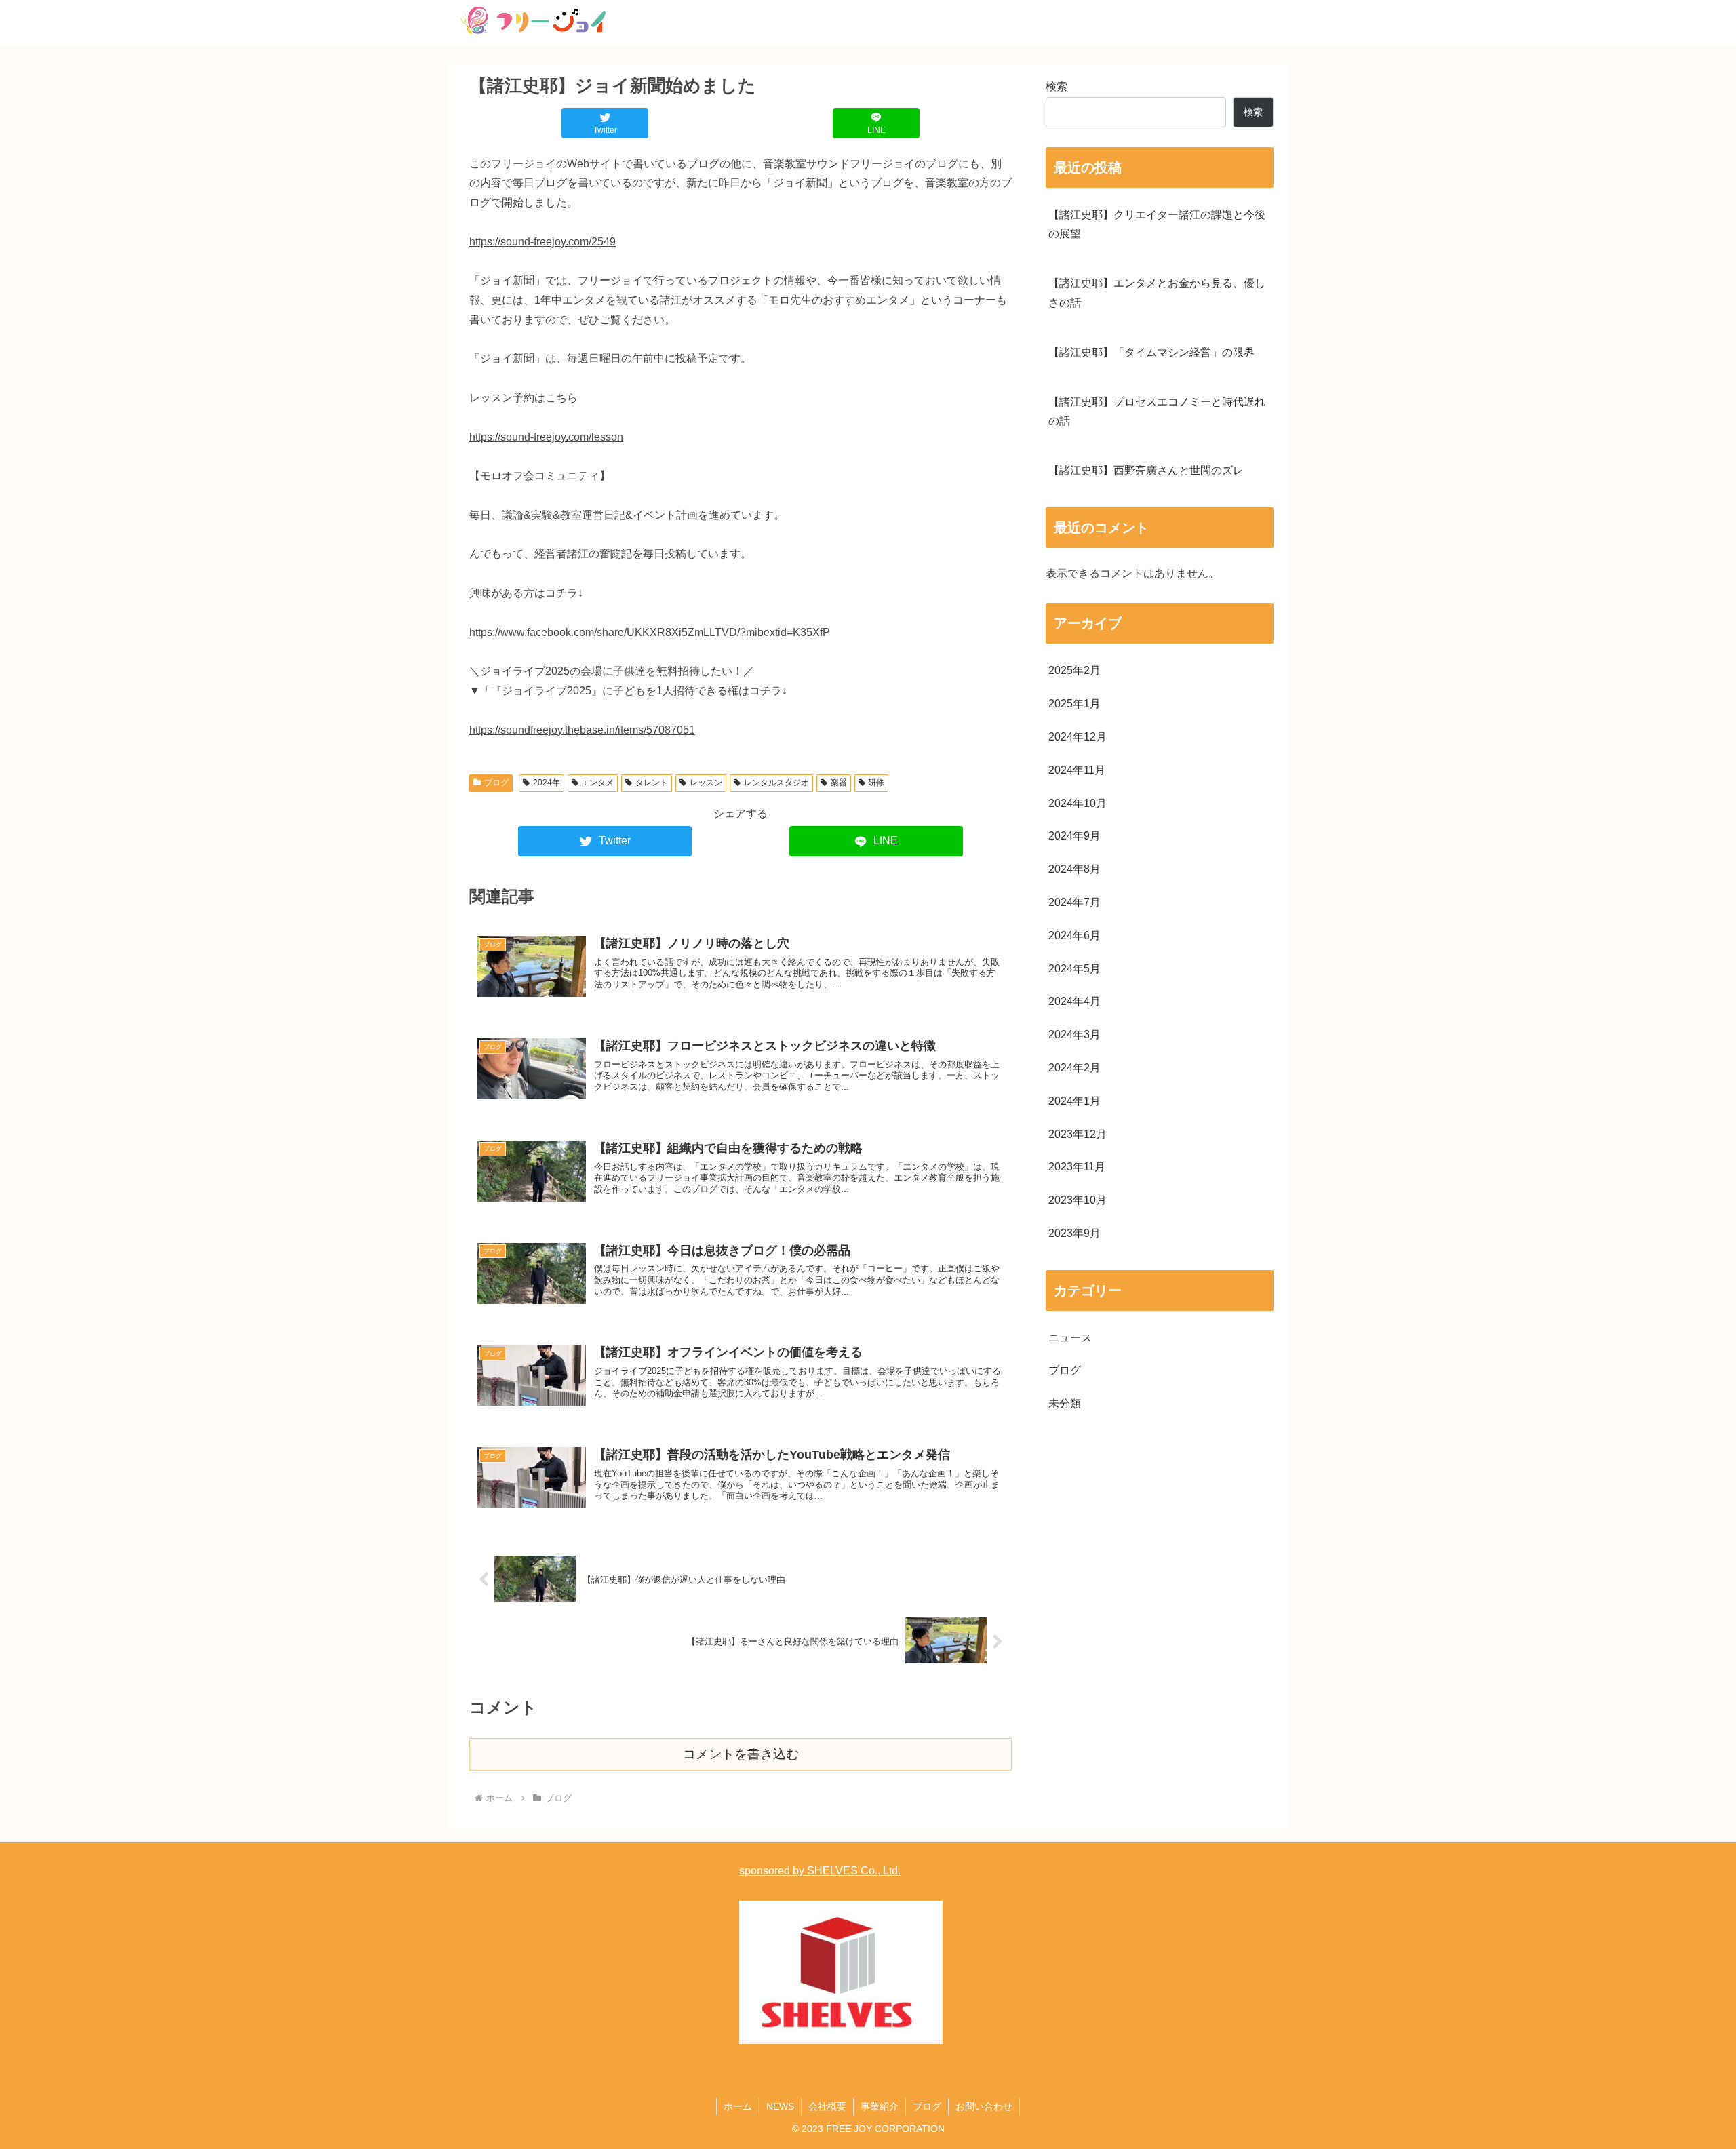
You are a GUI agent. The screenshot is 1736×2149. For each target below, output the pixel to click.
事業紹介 (880, 2106)
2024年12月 (1078, 737)
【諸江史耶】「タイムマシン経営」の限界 (1151, 352)
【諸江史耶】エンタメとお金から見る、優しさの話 (1157, 293)
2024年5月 (1074, 969)
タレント (652, 783)
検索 (1057, 86)
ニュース (1070, 1338)
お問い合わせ (984, 2106)
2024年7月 (1074, 902)
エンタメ (597, 783)
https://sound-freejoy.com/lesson (546, 437)
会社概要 (827, 2106)
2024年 (547, 783)
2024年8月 (1074, 869)
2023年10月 (1078, 1200)
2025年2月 (1074, 670)
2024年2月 (1074, 1068)
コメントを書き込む (741, 1754)
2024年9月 (1074, 836)
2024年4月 (1074, 1001)
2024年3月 (1074, 1034)
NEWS (780, 2106)
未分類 (1065, 1403)
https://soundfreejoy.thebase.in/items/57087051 (582, 730)
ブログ (496, 783)
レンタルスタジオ (776, 783)
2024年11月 (1077, 770)
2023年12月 (1078, 1134)
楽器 (839, 783)
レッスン (706, 783)
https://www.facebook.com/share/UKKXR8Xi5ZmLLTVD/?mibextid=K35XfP (650, 632)
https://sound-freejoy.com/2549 (542, 242)
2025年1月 (1074, 704)
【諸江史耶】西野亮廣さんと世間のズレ (1146, 470)
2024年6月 (1074, 935)
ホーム (738, 2106)
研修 (876, 783)
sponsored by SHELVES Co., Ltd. (820, 1871)
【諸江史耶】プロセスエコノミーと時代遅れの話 (1157, 412)
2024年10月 (1078, 803)
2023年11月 (1077, 1167)
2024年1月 (1074, 1101)
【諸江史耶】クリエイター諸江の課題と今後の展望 (1157, 224)
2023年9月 (1074, 1233)
